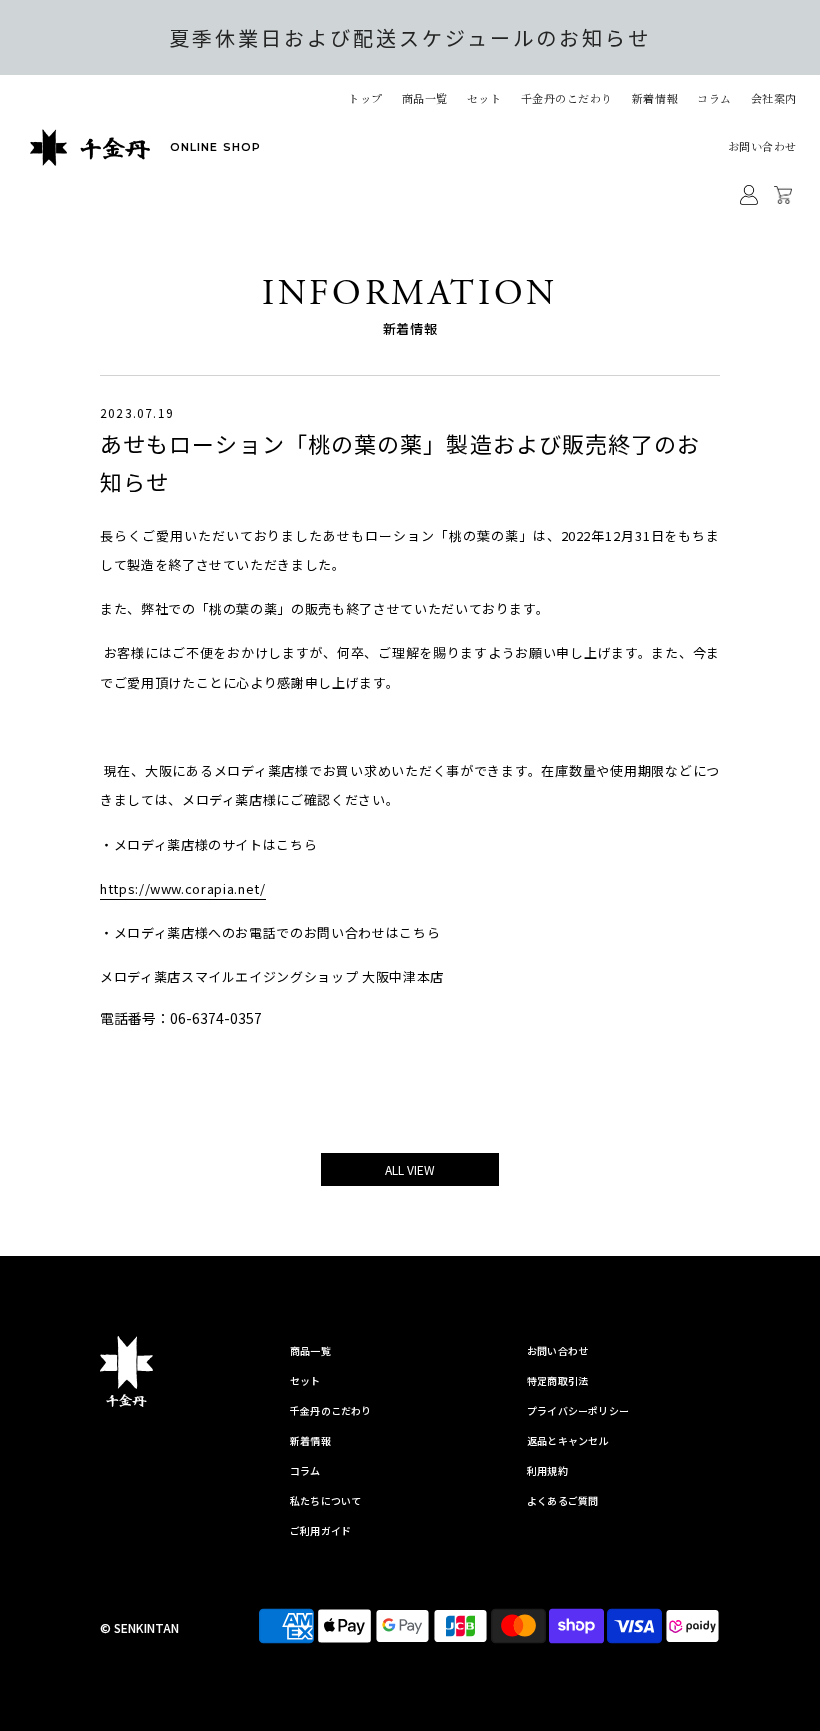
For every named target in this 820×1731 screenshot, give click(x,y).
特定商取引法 (557, 1380)
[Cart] (785, 195)
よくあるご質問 (562, 1500)
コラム (714, 98)
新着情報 (655, 98)
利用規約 (547, 1470)
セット (484, 98)
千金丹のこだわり (567, 98)
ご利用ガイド (320, 1530)
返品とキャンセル (568, 1440)
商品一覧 (310, 1350)
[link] (410, 1018)
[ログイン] (749, 195)
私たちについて (325, 1500)
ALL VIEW (410, 1169)
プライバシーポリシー (578, 1410)
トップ (365, 98)
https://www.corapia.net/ (183, 888)
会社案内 (774, 98)
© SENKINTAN (139, 1627)
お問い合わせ (762, 146)
